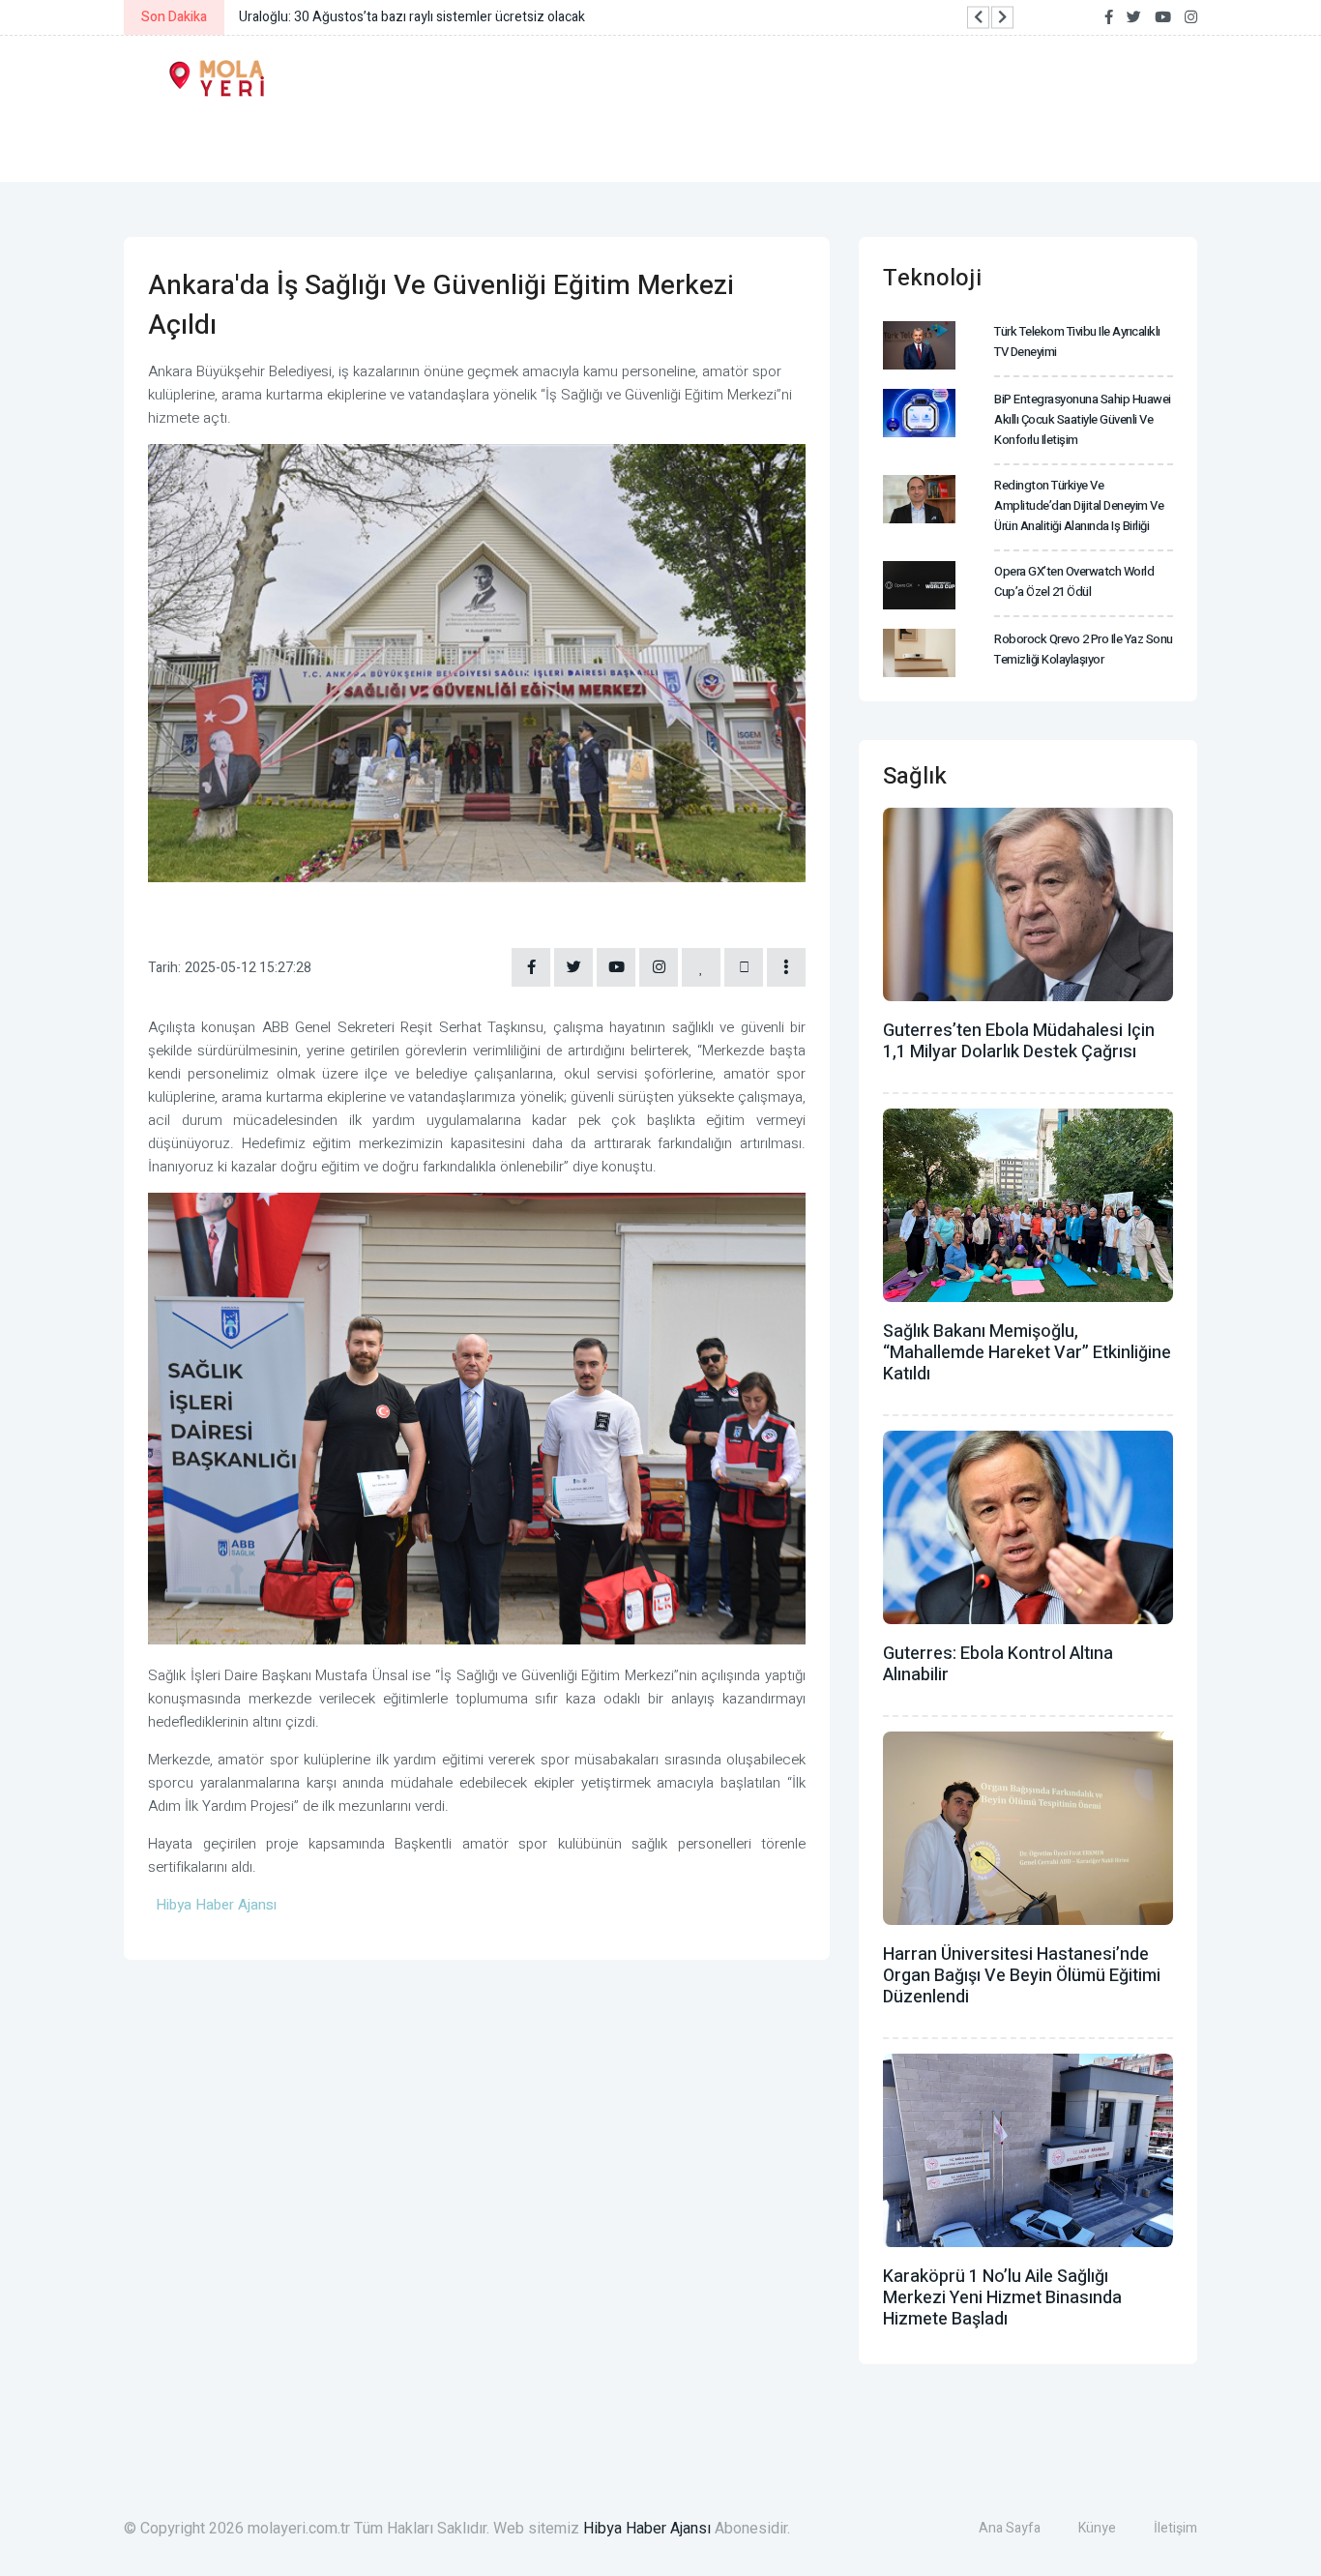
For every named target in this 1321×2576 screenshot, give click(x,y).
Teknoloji (767, 143)
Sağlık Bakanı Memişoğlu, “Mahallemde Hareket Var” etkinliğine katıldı (1027, 1353)
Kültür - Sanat (532, 143)
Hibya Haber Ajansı (647, 2529)
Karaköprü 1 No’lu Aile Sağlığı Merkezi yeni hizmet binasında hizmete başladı (1002, 2298)
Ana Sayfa (1010, 2528)
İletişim (1175, 2528)
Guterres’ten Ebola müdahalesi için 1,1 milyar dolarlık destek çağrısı (1019, 1041)
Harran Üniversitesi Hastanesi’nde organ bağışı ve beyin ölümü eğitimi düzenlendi (1022, 1976)
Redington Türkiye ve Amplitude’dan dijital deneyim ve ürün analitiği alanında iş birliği (1079, 505)
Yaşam (397, 143)
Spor (660, 143)
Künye (1097, 2528)
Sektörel (895, 143)
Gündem (176, 143)
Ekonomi (290, 143)
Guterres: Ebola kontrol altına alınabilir (998, 1664)
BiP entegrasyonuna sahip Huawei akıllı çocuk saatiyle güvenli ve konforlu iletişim (1083, 419)
